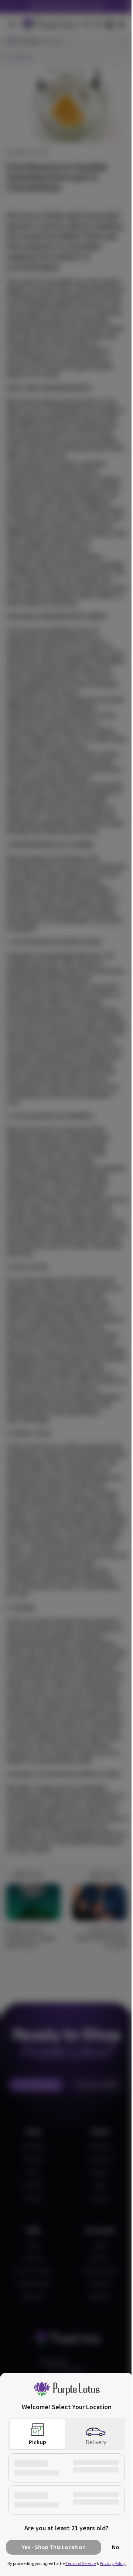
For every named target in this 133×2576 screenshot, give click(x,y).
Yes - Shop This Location (54, 2547)
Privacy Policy (113, 2564)
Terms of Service (81, 2564)
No (116, 2547)
